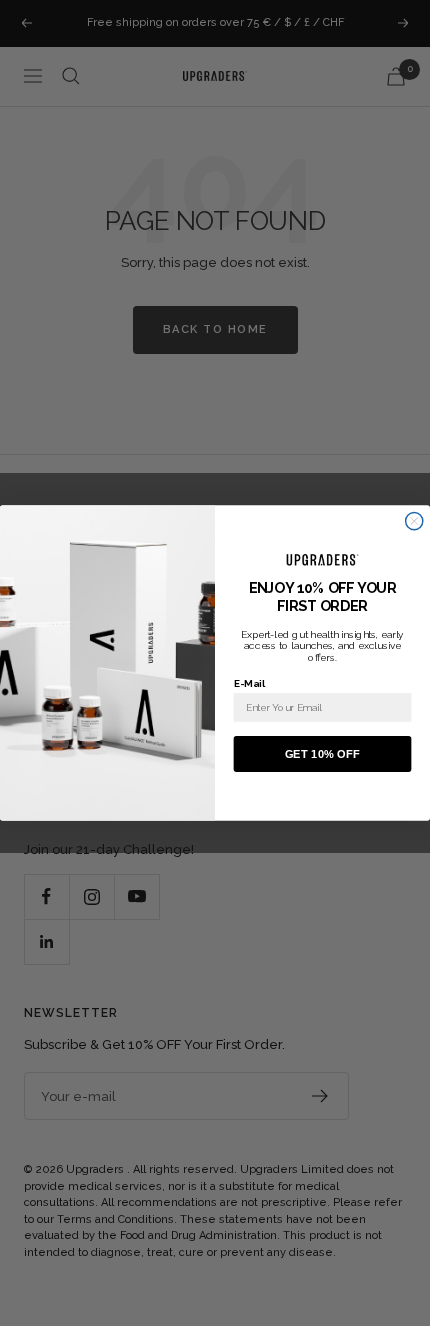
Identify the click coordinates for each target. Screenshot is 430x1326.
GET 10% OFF (322, 754)
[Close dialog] (414, 521)
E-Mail (250, 682)
